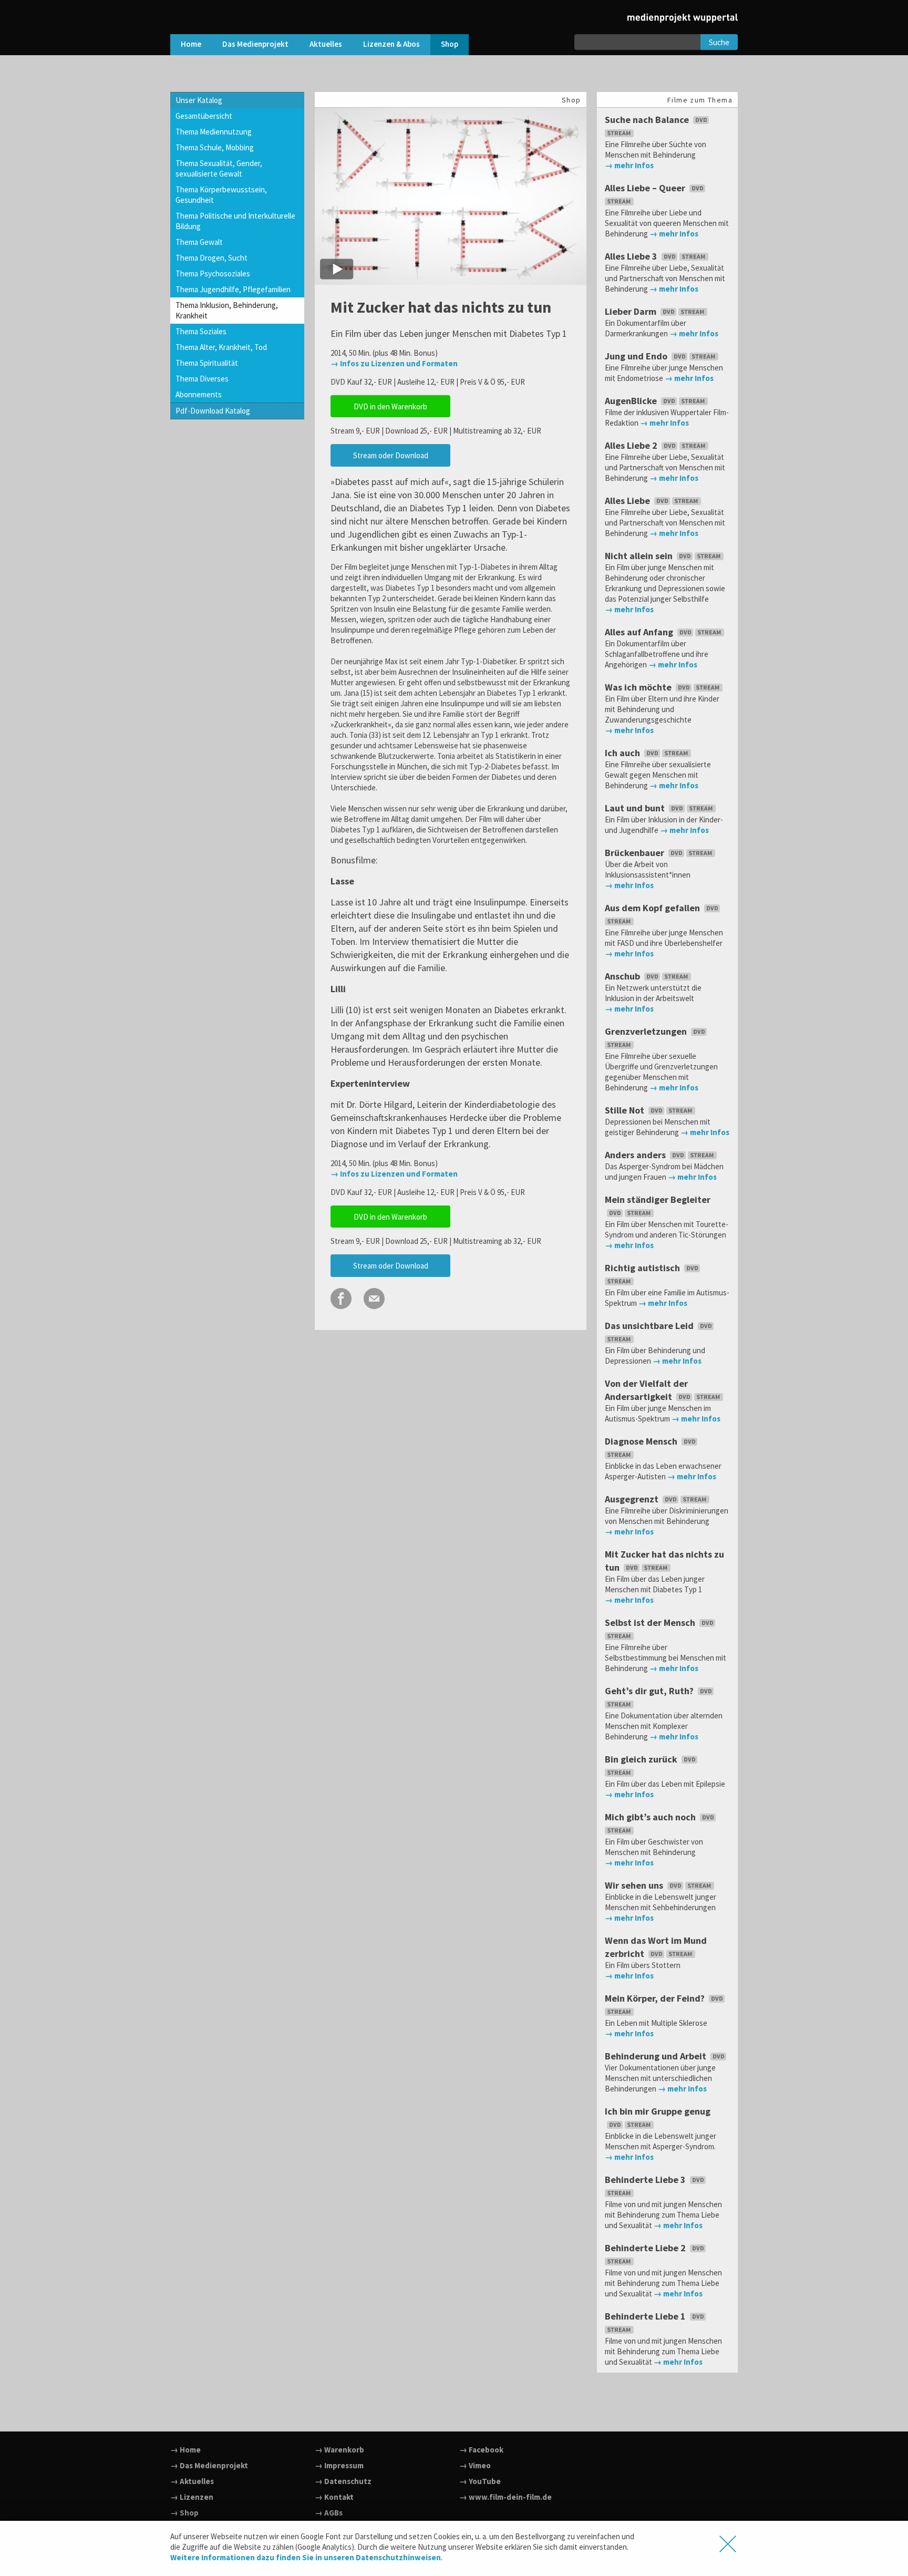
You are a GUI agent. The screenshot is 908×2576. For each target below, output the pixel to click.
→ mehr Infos (629, 165)
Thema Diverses (202, 379)
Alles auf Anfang (640, 632)
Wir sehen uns (635, 1885)
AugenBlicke (632, 401)
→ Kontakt (334, 2497)
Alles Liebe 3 (632, 256)
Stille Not (626, 1110)
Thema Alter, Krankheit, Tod (221, 347)
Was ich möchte (639, 687)
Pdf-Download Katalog (213, 411)
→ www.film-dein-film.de (505, 2497)
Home (191, 44)
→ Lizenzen (192, 2497)
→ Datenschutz (343, 2481)
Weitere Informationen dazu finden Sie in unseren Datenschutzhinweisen (306, 2557)
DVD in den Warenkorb (390, 406)
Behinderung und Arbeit (657, 2056)
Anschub (623, 976)
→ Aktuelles (192, 2481)
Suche (719, 42)
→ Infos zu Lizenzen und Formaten (394, 363)
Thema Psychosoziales (213, 274)
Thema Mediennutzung (214, 132)
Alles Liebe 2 (632, 445)
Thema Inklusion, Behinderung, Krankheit (227, 310)
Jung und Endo (637, 356)
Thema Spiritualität (207, 363)
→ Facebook (481, 2450)
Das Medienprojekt (255, 44)
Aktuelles (326, 44)
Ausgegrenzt (633, 1499)
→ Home (185, 2450)
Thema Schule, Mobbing (215, 147)
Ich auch (623, 753)
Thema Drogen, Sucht (211, 258)
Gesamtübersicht (204, 116)
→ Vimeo (475, 2465)
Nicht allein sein (640, 556)
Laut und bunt (636, 808)
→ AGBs (329, 2513)
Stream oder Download (391, 455)
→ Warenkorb (339, 2450)
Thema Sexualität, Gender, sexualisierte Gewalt (219, 168)
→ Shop (184, 2513)
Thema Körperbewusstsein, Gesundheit (221, 195)
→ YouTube (480, 2481)
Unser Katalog (199, 100)
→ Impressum (339, 2465)
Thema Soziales (201, 331)
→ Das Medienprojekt (209, 2465)
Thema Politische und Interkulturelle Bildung (235, 221)
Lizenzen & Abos (391, 44)
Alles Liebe (628, 501)
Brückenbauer (636, 853)
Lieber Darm (632, 311)
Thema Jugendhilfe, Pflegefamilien (233, 289)
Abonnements (199, 394)
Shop (450, 44)
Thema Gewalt (199, 242)
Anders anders (636, 1155)
